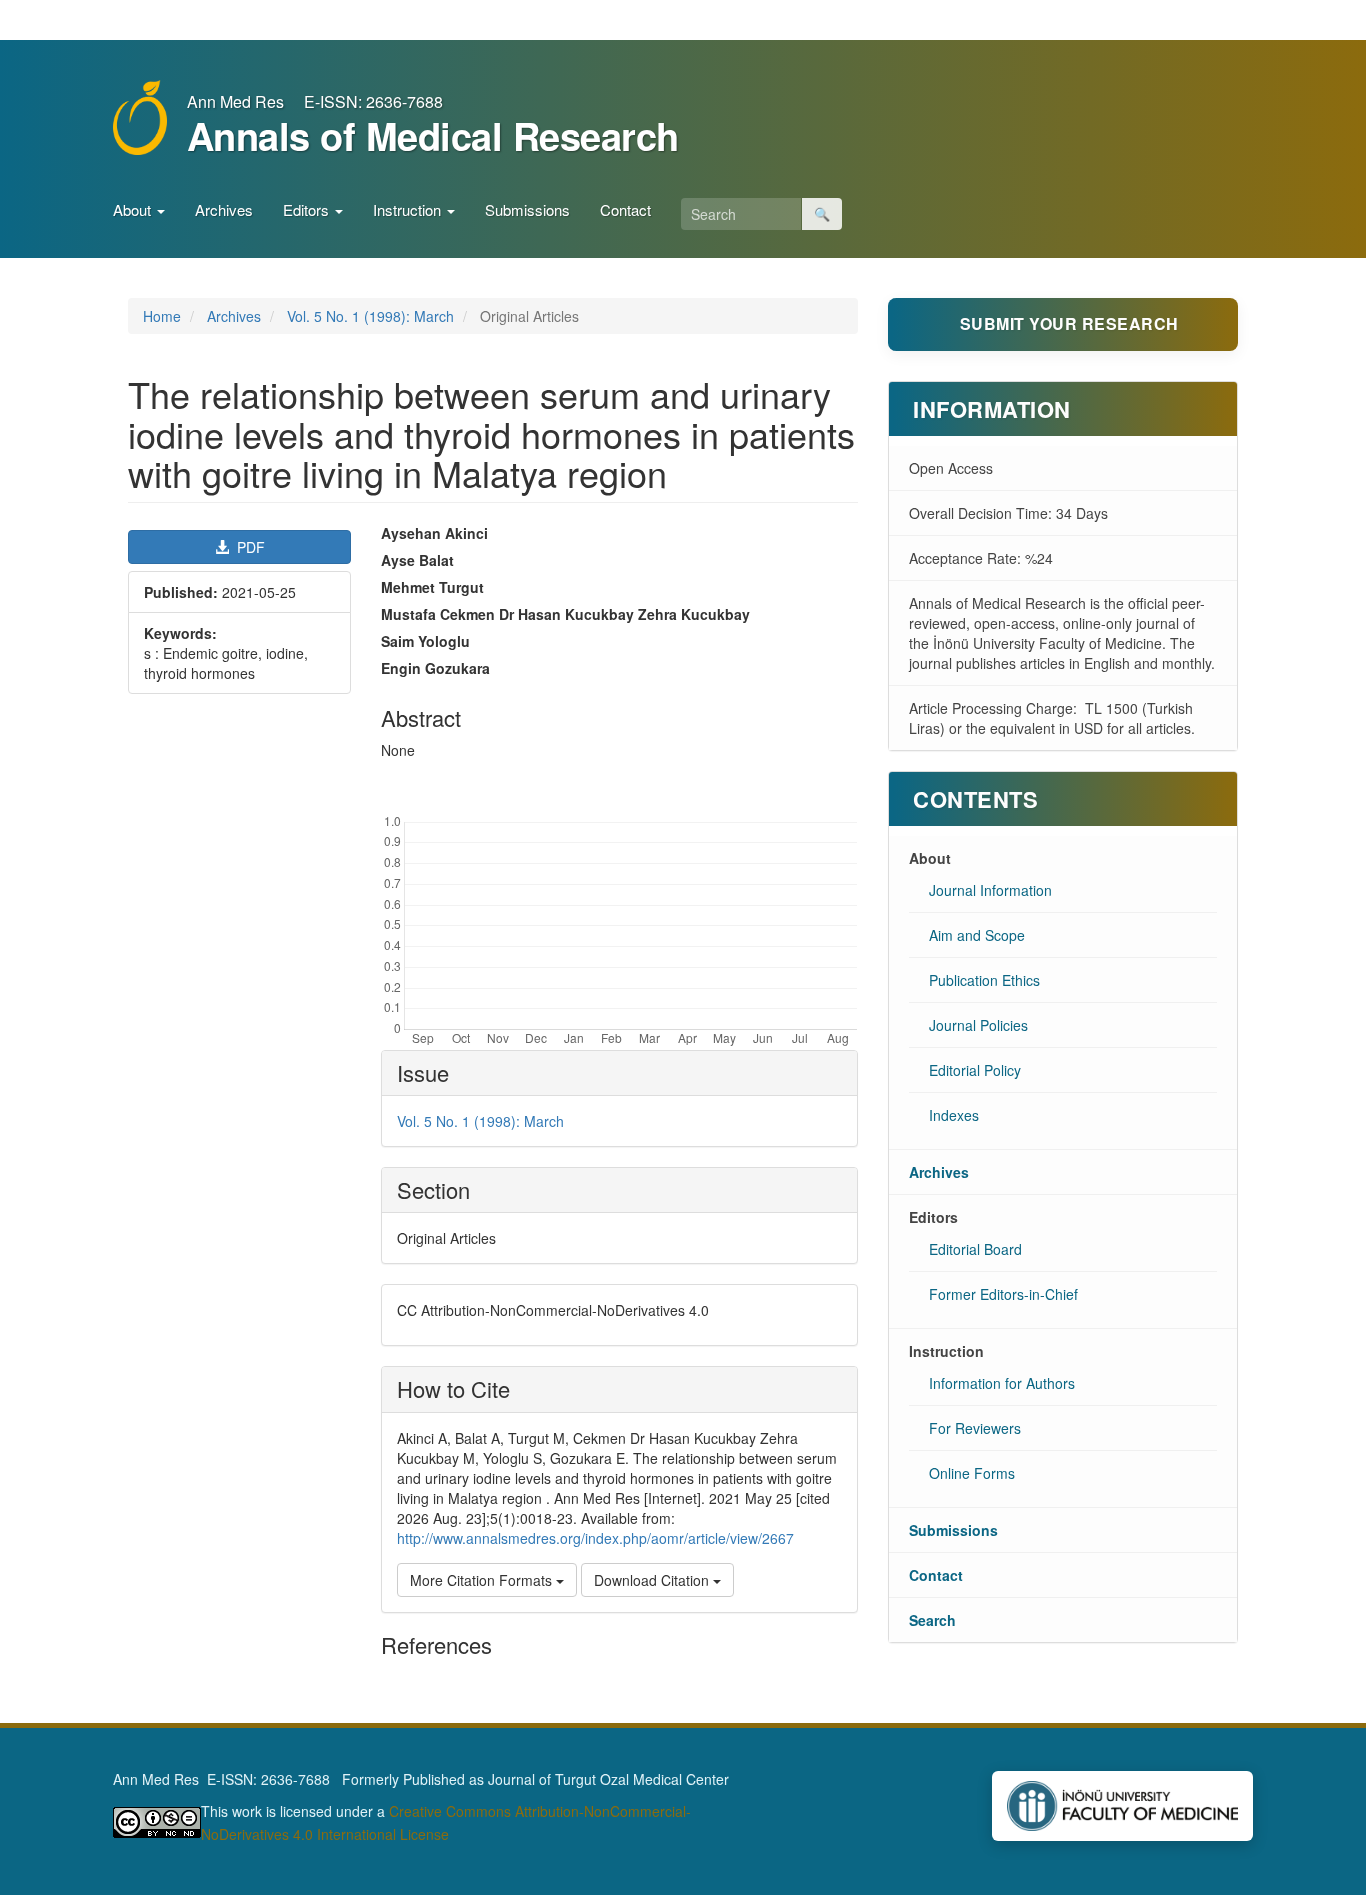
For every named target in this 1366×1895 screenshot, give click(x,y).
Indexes (954, 1115)
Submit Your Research (1069, 323)
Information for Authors (1002, 1383)
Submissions (527, 209)
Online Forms (972, 1473)
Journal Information (990, 890)
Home (162, 316)
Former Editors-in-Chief (1003, 1294)
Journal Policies (978, 1025)
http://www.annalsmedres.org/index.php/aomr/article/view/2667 (595, 1538)
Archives (224, 209)
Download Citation (653, 1580)
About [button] (134, 209)
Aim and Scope (977, 935)
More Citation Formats (483, 1580)
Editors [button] (308, 209)
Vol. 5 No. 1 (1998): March (370, 316)
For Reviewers (975, 1428)
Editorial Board (975, 1249)
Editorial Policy (975, 1070)
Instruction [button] (409, 209)
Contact (625, 209)
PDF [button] (249, 547)
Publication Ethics (984, 980)
